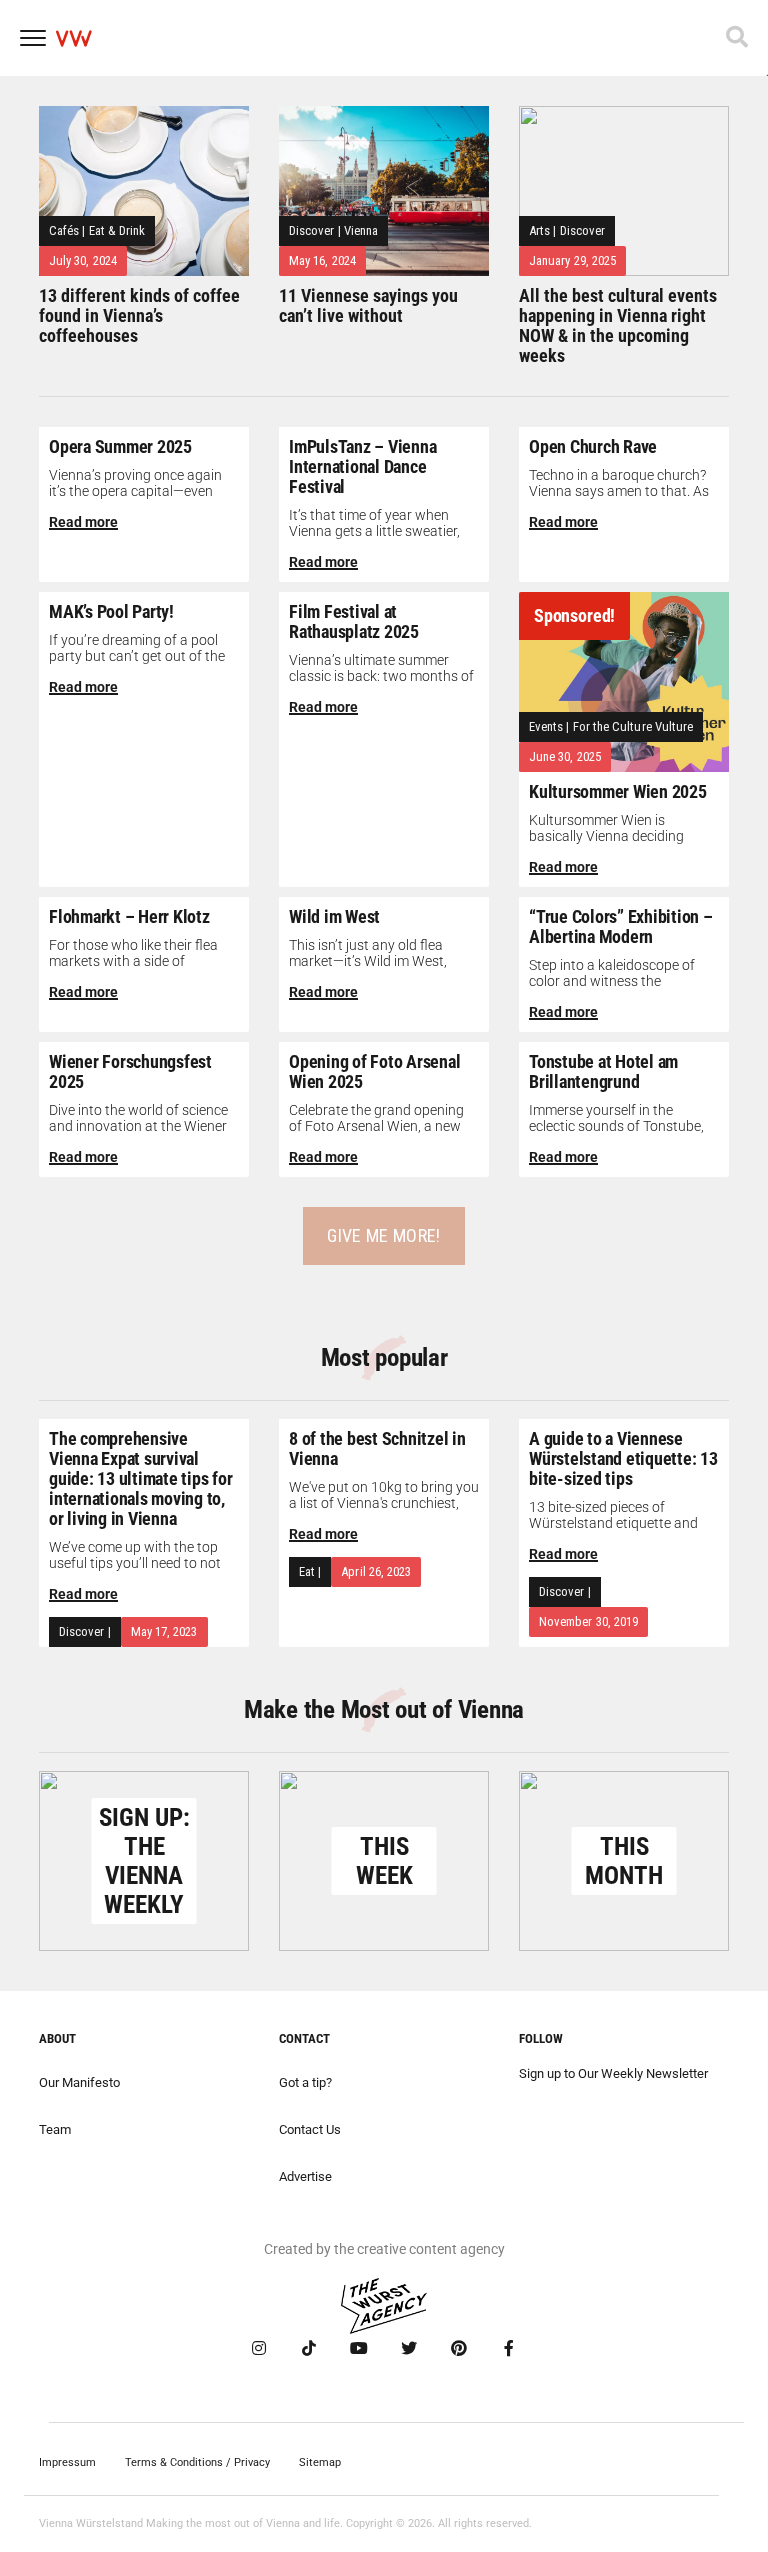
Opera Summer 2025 (120, 446)
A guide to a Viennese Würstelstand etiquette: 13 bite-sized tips (623, 1458)
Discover (312, 230)
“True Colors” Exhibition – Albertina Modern (621, 926)
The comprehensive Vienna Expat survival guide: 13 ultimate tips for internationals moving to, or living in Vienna (140, 1478)
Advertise (305, 2176)
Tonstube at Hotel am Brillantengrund (603, 1071)
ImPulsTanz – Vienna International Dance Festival (362, 466)
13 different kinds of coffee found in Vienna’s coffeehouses (139, 315)
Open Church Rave (593, 446)
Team (55, 2129)
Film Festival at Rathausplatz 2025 (354, 621)
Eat (307, 1571)
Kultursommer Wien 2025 (618, 791)
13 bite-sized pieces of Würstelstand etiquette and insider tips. (613, 1523)
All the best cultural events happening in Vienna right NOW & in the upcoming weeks (618, 325)
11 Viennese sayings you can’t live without (368, 305)
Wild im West (334, 916)
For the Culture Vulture (633, 726)
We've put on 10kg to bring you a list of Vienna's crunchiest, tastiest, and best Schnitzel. (384, 1503)
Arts (539, 230)
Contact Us (310, 2129)
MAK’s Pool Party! (111, 611)
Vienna (361, 230)
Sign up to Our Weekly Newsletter (613, 2073)
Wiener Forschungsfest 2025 (130, 1071)
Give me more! (384, 1235)
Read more (83, 522)
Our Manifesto (79, 2082)
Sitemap (320, 2462)
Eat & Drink (117, 230)
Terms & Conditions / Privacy (197, 2462)
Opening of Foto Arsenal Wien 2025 (374, 1071)
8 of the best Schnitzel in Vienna (377, 1448)
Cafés (64, 230)
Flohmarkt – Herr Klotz (129, 916)
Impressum (67, 2462)
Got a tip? (305, 2082)
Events (546, 726)
